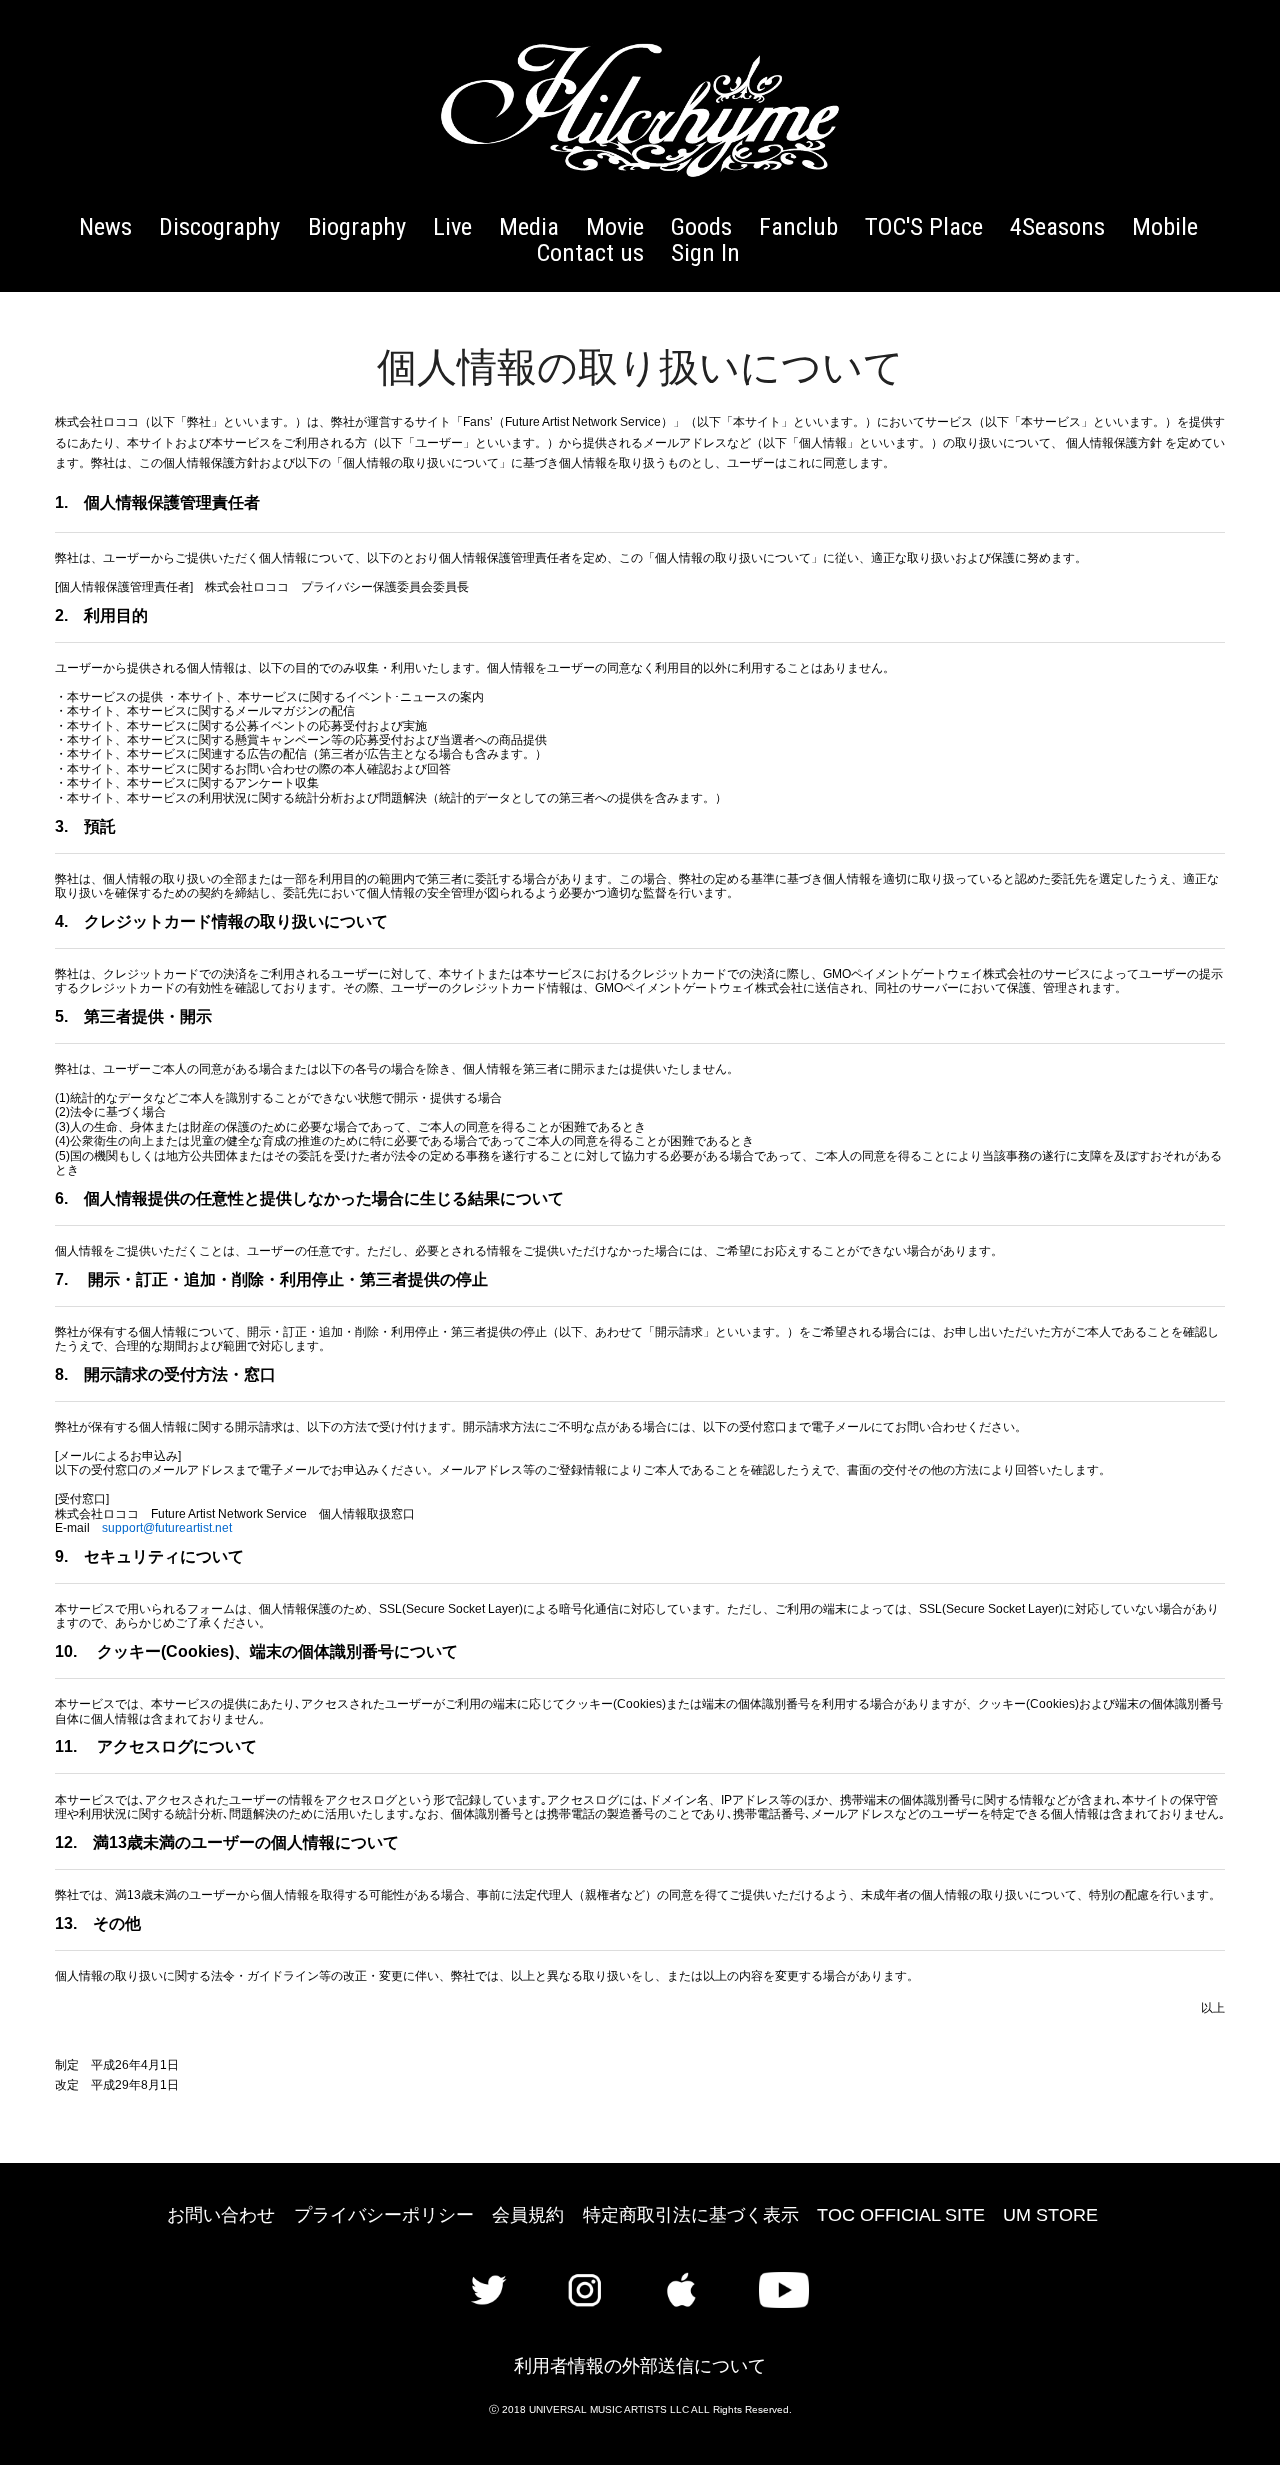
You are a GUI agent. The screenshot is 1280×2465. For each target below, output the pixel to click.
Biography (357, 226)
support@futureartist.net (167, 1528)
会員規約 (528, 2215)
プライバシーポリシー (384, 2215)
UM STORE (1050, 2215)
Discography (219, 226)
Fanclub (798, 226)
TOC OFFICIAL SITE (901, 2215)
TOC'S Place (924, 226)
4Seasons (1057, 226)
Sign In (705, 252)
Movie (615, 226)
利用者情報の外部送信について (640, 2366)
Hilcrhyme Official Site (640, 110)
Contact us (590, 252)
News (105, 226)
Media (529, 226)
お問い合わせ (221, 2215)
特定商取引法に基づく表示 (691, 2215)
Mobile (1165, 226)
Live (452, 226)
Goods (701, 226)
